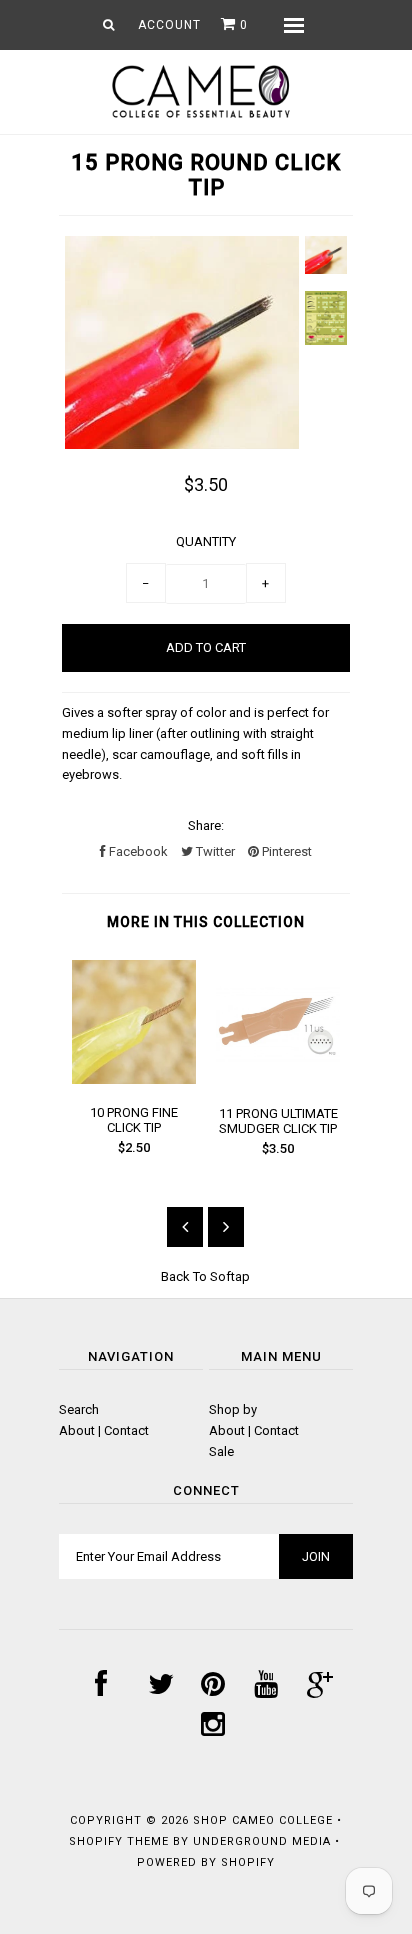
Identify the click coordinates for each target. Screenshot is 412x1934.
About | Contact (104, 1430)
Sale (221, 1451)
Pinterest (285, 851)
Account (169, 25)
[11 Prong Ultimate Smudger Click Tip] (278, 1079)
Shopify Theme (119, 1841)
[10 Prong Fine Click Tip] (134, 1079)
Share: (206, 825)
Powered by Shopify (206, 1862)
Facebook (137, 851)
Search (79, 1409)
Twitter (214, 851)
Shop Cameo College (263, 1820)
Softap (230, 1276)
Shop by (233, 1409)
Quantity (206, 541)
